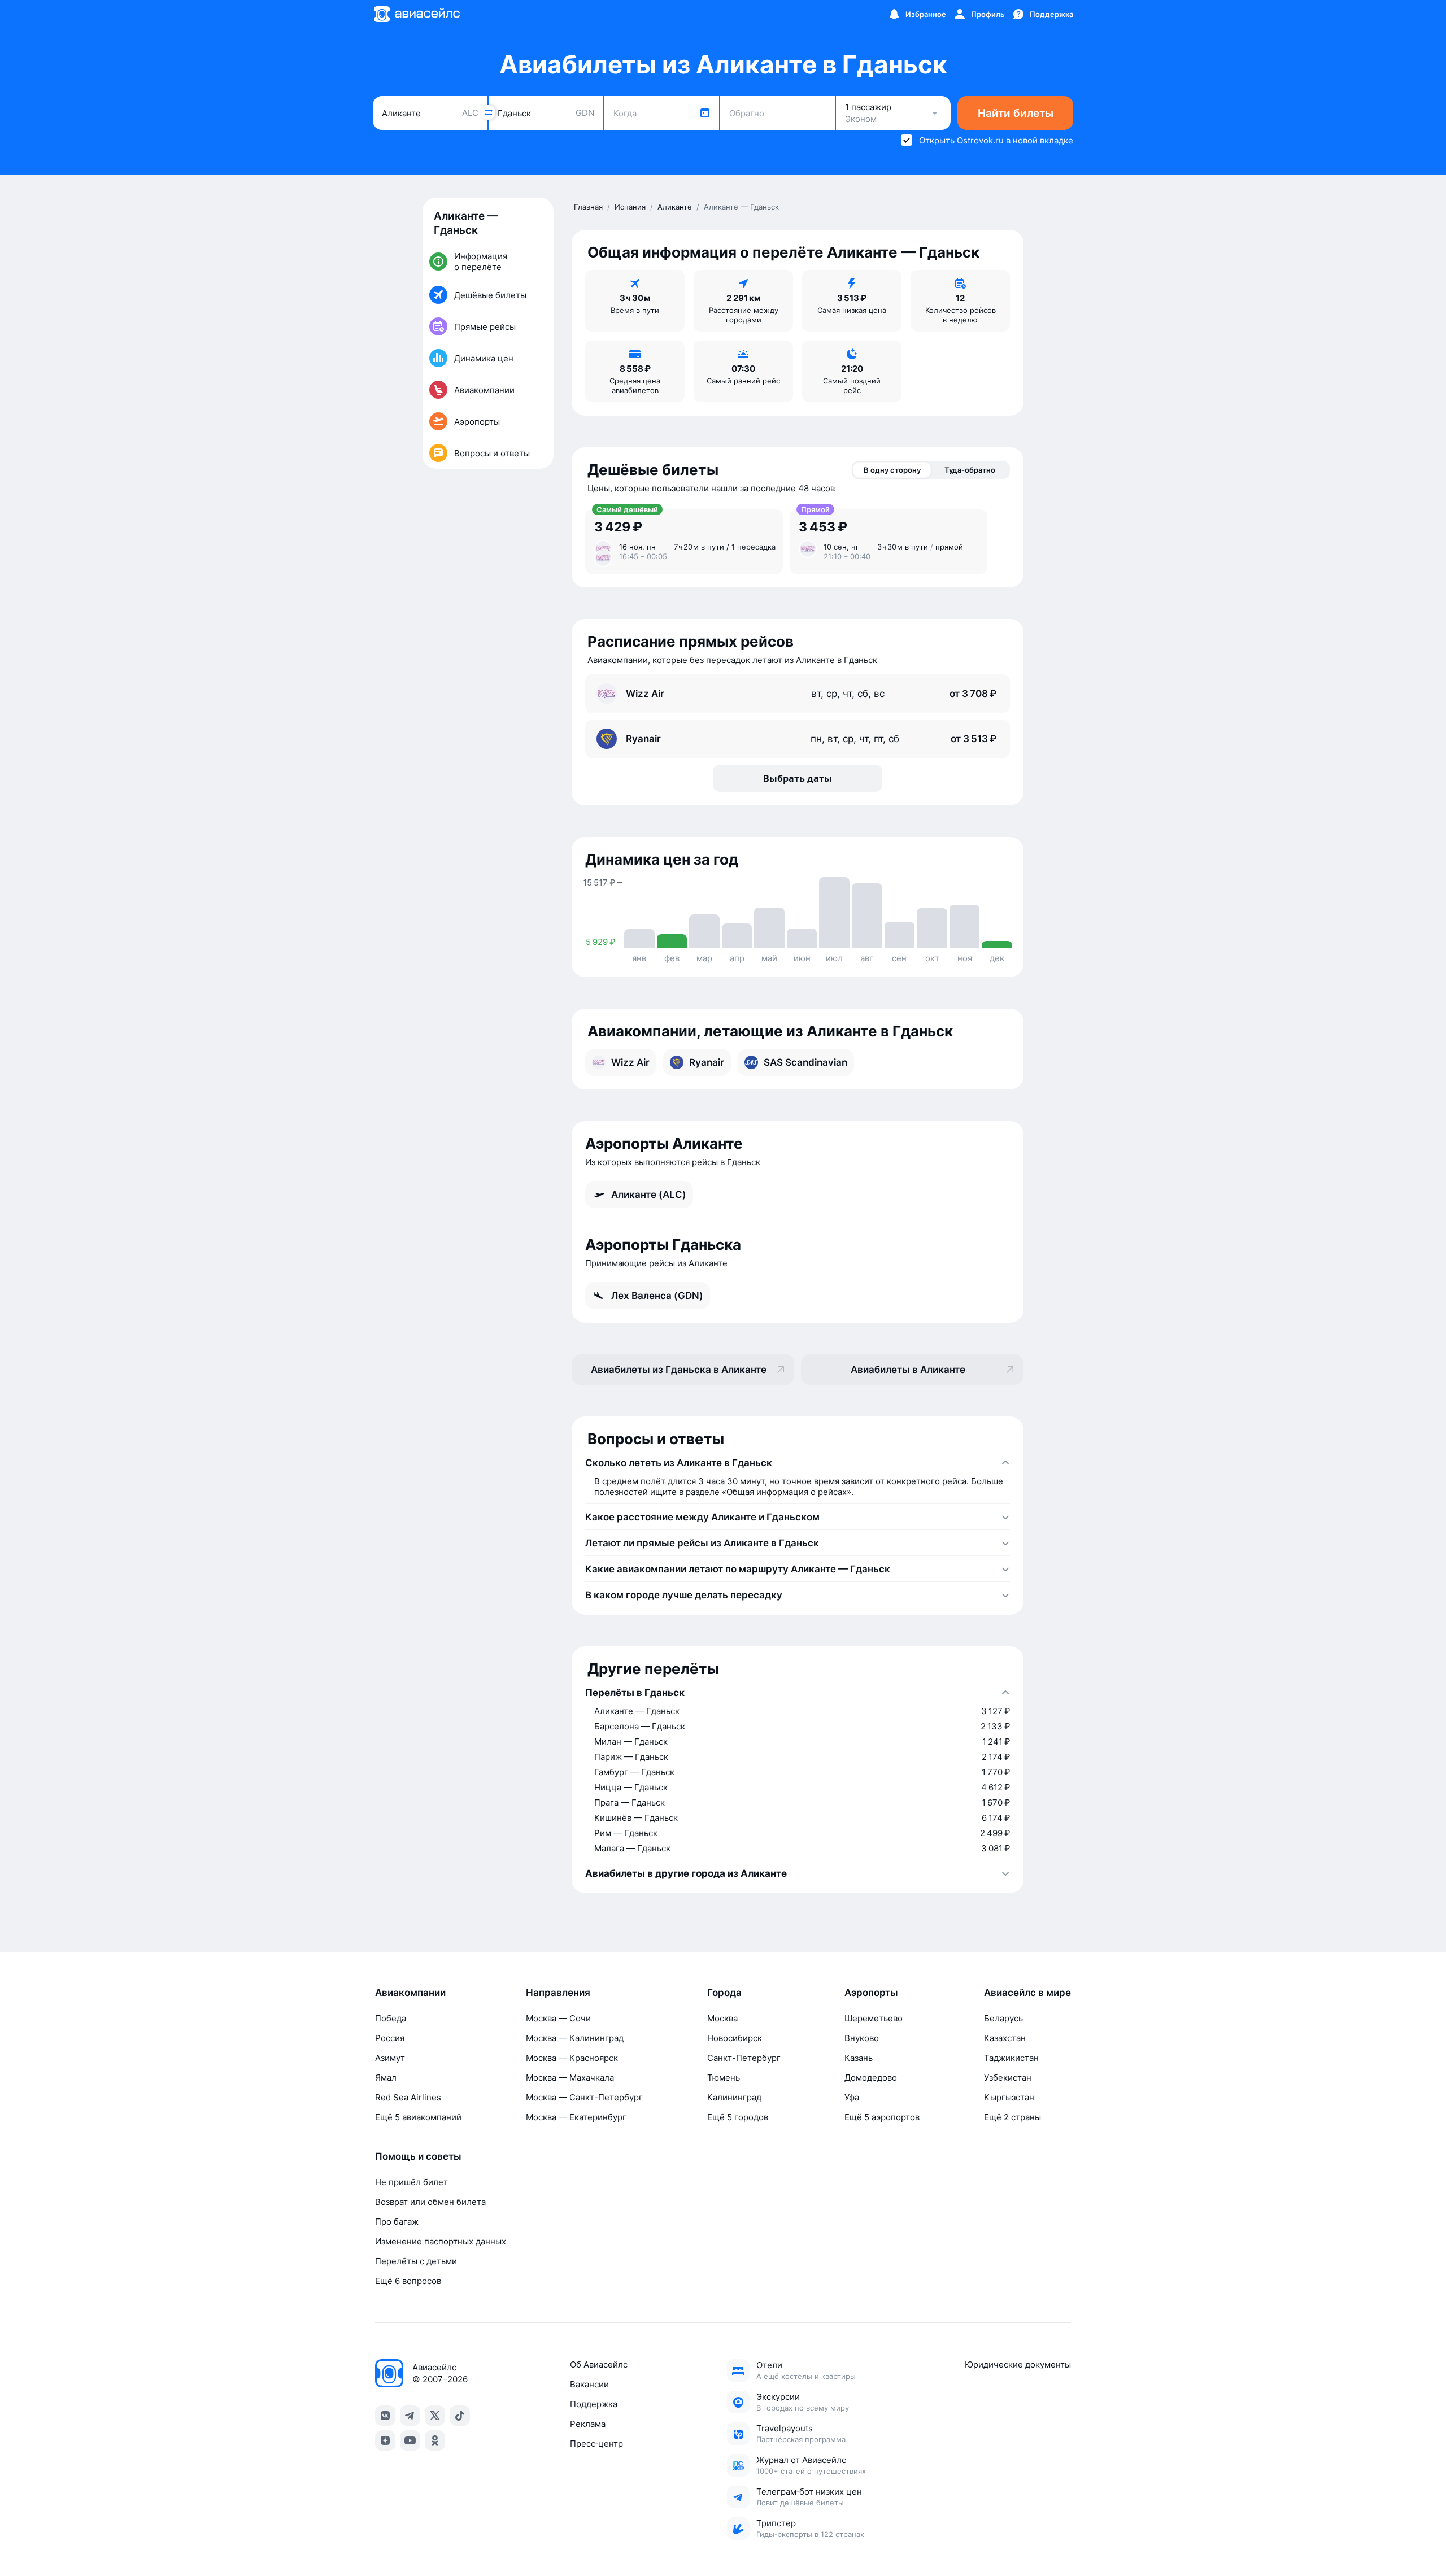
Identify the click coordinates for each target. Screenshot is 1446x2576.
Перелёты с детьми (416, 2261)
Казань (859, 2058)
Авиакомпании (410, 1993)
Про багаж (397, 2222)
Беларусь (1003, 2018)
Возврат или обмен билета (430, 2202)
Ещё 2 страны (1012, 2117)
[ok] (435, 2440)
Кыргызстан (1009, 2097)
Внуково (862, 2038)
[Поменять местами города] (488, 112)
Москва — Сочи (558, 2018)
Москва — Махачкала (570, 2078)
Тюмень (724, 2078)
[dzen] (385, 2440)
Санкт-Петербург (744, 2058)
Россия (390, 2038)
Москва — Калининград (575, 2038)
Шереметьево (874, 2018)
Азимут (390, 2058)
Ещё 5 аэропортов (882, 2117)
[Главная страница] (416, 14)
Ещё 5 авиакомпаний (418, 2117)
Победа (391, 2018)
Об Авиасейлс (599, 2364)
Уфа (852, 2097)
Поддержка (594, 2404)
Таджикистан (1011, 2058)
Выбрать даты (798, 778)
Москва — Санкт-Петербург (584, 2097)
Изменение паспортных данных (441, 2241)
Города (724, 1993)
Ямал (386, 2078)
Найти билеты (1016, 113)
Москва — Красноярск (572, 2058)
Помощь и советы (418, 2156)
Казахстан (1005, 2038)
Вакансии (589, 2384)
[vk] (385, 2416)
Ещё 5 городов (738, 2117)
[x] (435, 2416)
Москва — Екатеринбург (576, 2117)
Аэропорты (871, 1993)
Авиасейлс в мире (1027, 1993)
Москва (722, 2018)
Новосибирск (735, 2038)
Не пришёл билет (411, 2182)
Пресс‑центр (596, 2444)
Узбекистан (1008, 2078)
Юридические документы (1018, 2364)
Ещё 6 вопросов (408, 2281)
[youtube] (410, 2440)
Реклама (588, 2424)
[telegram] (410, 2416)
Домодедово (871, 2078)
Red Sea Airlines (408, 2097)
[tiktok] (460, 2416)
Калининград (734, 2097)
